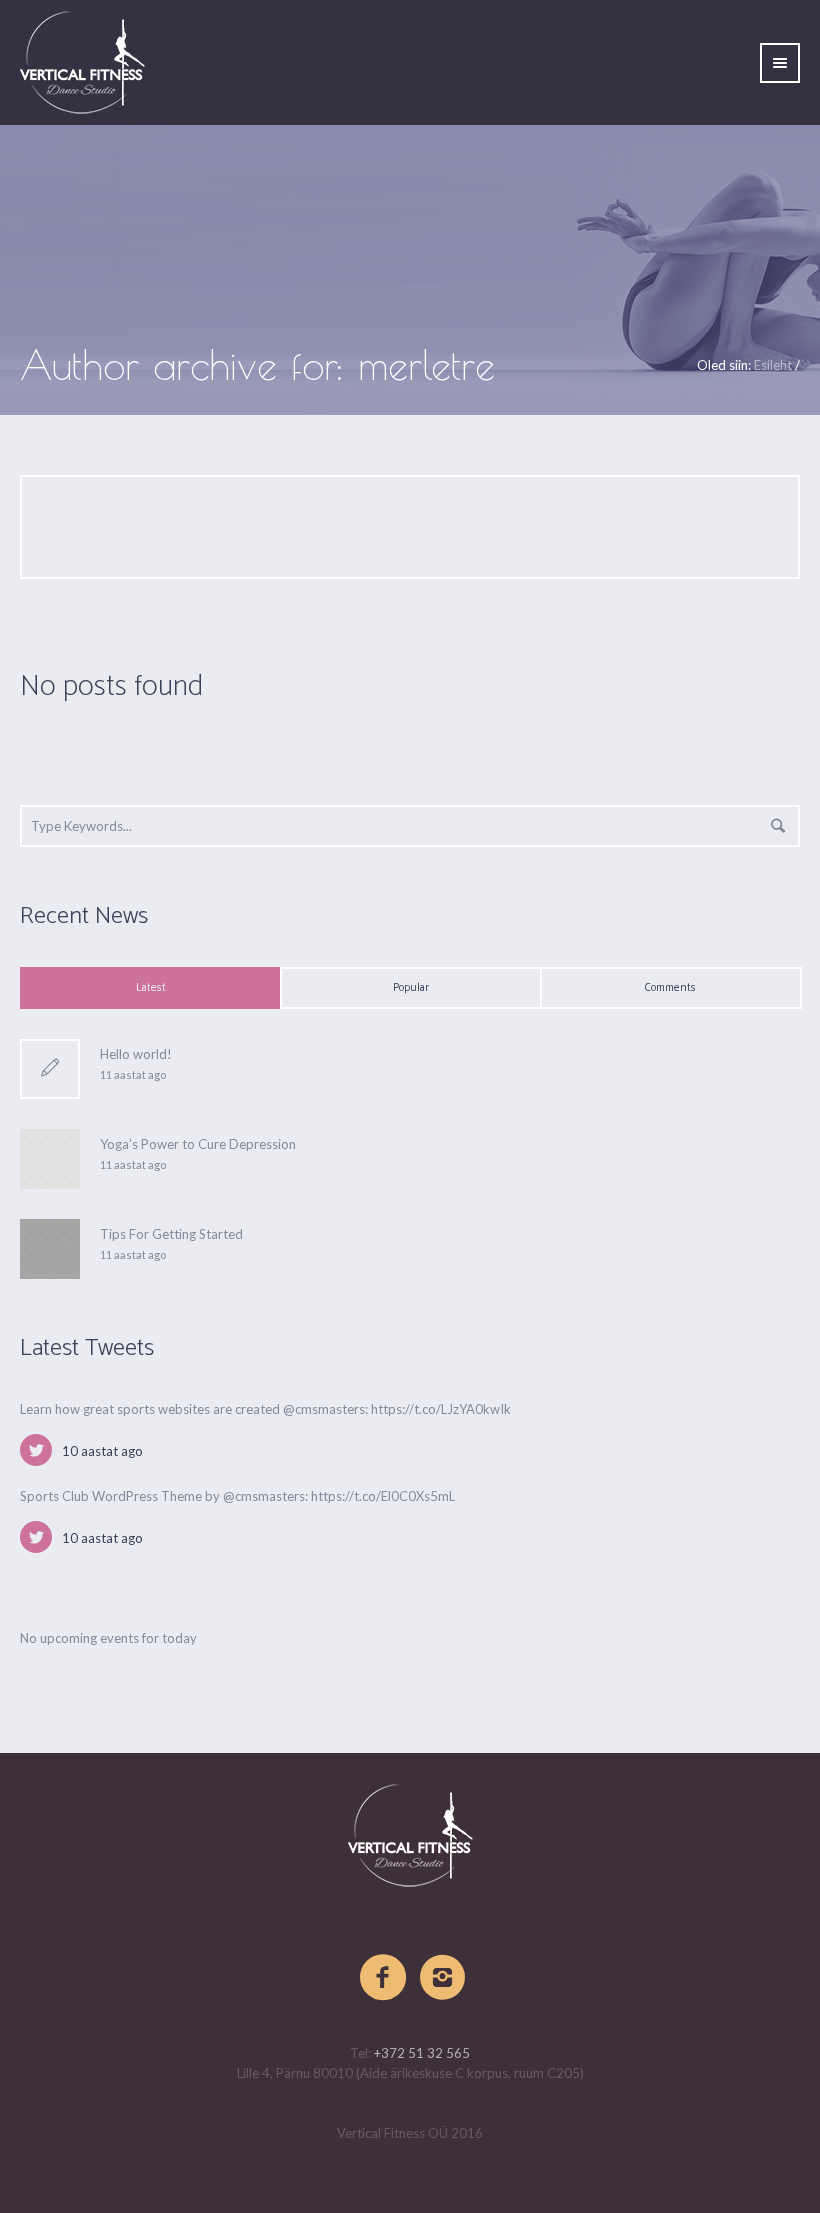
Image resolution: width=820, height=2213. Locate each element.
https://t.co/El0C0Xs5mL (383, 1496)
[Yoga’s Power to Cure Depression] (50, 1157)
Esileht (773, 365)
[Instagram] (444, 1978)
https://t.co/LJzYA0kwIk (441, 1409)
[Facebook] (384, 1978)
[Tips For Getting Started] (50, 1247)
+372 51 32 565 (422, 2053)
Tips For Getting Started (171, 1234)
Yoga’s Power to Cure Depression (198, 1144)
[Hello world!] (50, 1069)
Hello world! (136, 1054)
